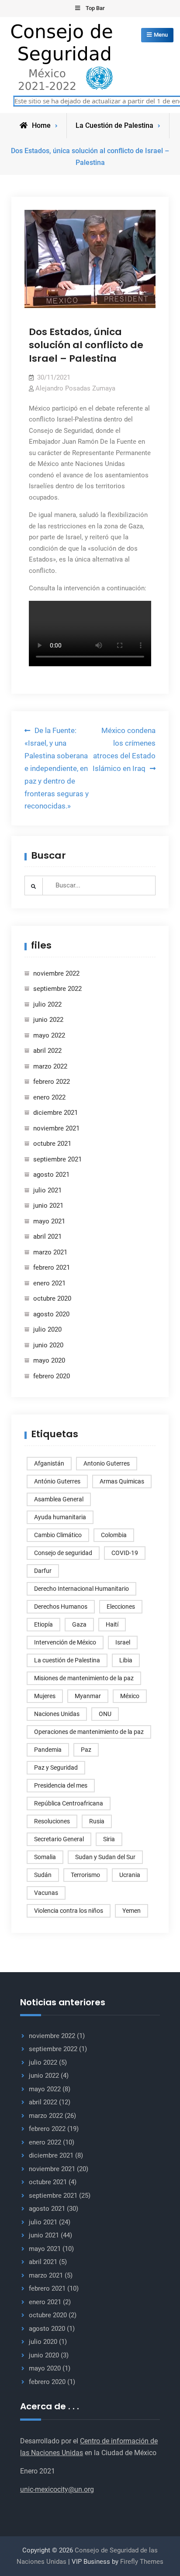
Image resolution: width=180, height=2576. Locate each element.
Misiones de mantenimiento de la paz (84, 1678)
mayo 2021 (49, 1221)
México (130, 1696)
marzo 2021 (50, 1252)
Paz (86, 1750)
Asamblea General (59, 1499)
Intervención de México (65, 1642)
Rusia (97, 1821)
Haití (112, 1624)
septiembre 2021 (57, 1159)
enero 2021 (49, 1283)
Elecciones (121, 1607)
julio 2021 (47, 1190)
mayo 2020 (49, 1360)
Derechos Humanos (61, 1607)
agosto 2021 (51, 1175)
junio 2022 (48, 1020)
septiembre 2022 (57, 989)
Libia (126, 1660)
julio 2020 (47, 1329)
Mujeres (45, 1696)
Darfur (43, 1571)
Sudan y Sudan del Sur (105, 1857)
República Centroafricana (69, 1803)
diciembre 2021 (55, 1113)
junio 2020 (48, 1345)
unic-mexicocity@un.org (57, 2489)
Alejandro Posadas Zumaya (75, 388)
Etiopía (43, 1624)
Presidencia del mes (61, 1785)
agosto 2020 (51, 1314)
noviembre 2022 (56, 973)
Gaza (79, 1624)
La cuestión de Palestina (67, 1660)
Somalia (45, 1857)
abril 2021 (47, 1237)
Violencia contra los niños (69, 1911)
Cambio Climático (58, 1535)
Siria (109, 1839)
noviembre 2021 (56, 1128)
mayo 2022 (49, 1035)
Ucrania (130, 1875)
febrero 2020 (52, 1376)
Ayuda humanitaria (60, 1517)
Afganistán (49, 1463)
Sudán (43, 1875)
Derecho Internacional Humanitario (81, 1589)
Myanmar (88, 1696)
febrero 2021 (52, 1267)
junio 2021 (48, 1206)
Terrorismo (85, 1875)
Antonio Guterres (107, 1463)
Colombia (114, 1535)
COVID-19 (125, 1553)
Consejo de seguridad (63, 1553)
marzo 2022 (50, 1066)
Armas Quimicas (122, 1481)
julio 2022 (47, 1004)
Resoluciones (52, 1821)
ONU (105, 1714)
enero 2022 (49, 1097)
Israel (123, 1642)
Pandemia (48, 1750)
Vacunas (46, 1893)
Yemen (132, 1911)
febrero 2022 (52, 1082)
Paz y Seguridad (56, 1768)
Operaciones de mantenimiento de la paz (89, 1732)
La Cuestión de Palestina (114, 125)
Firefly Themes (142, 2562)
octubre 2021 (52, 1144)
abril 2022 (47, 1051)
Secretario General (59, 1839)
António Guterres (57, 1481)
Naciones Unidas (57, 1714)
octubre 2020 (52, 1298)
